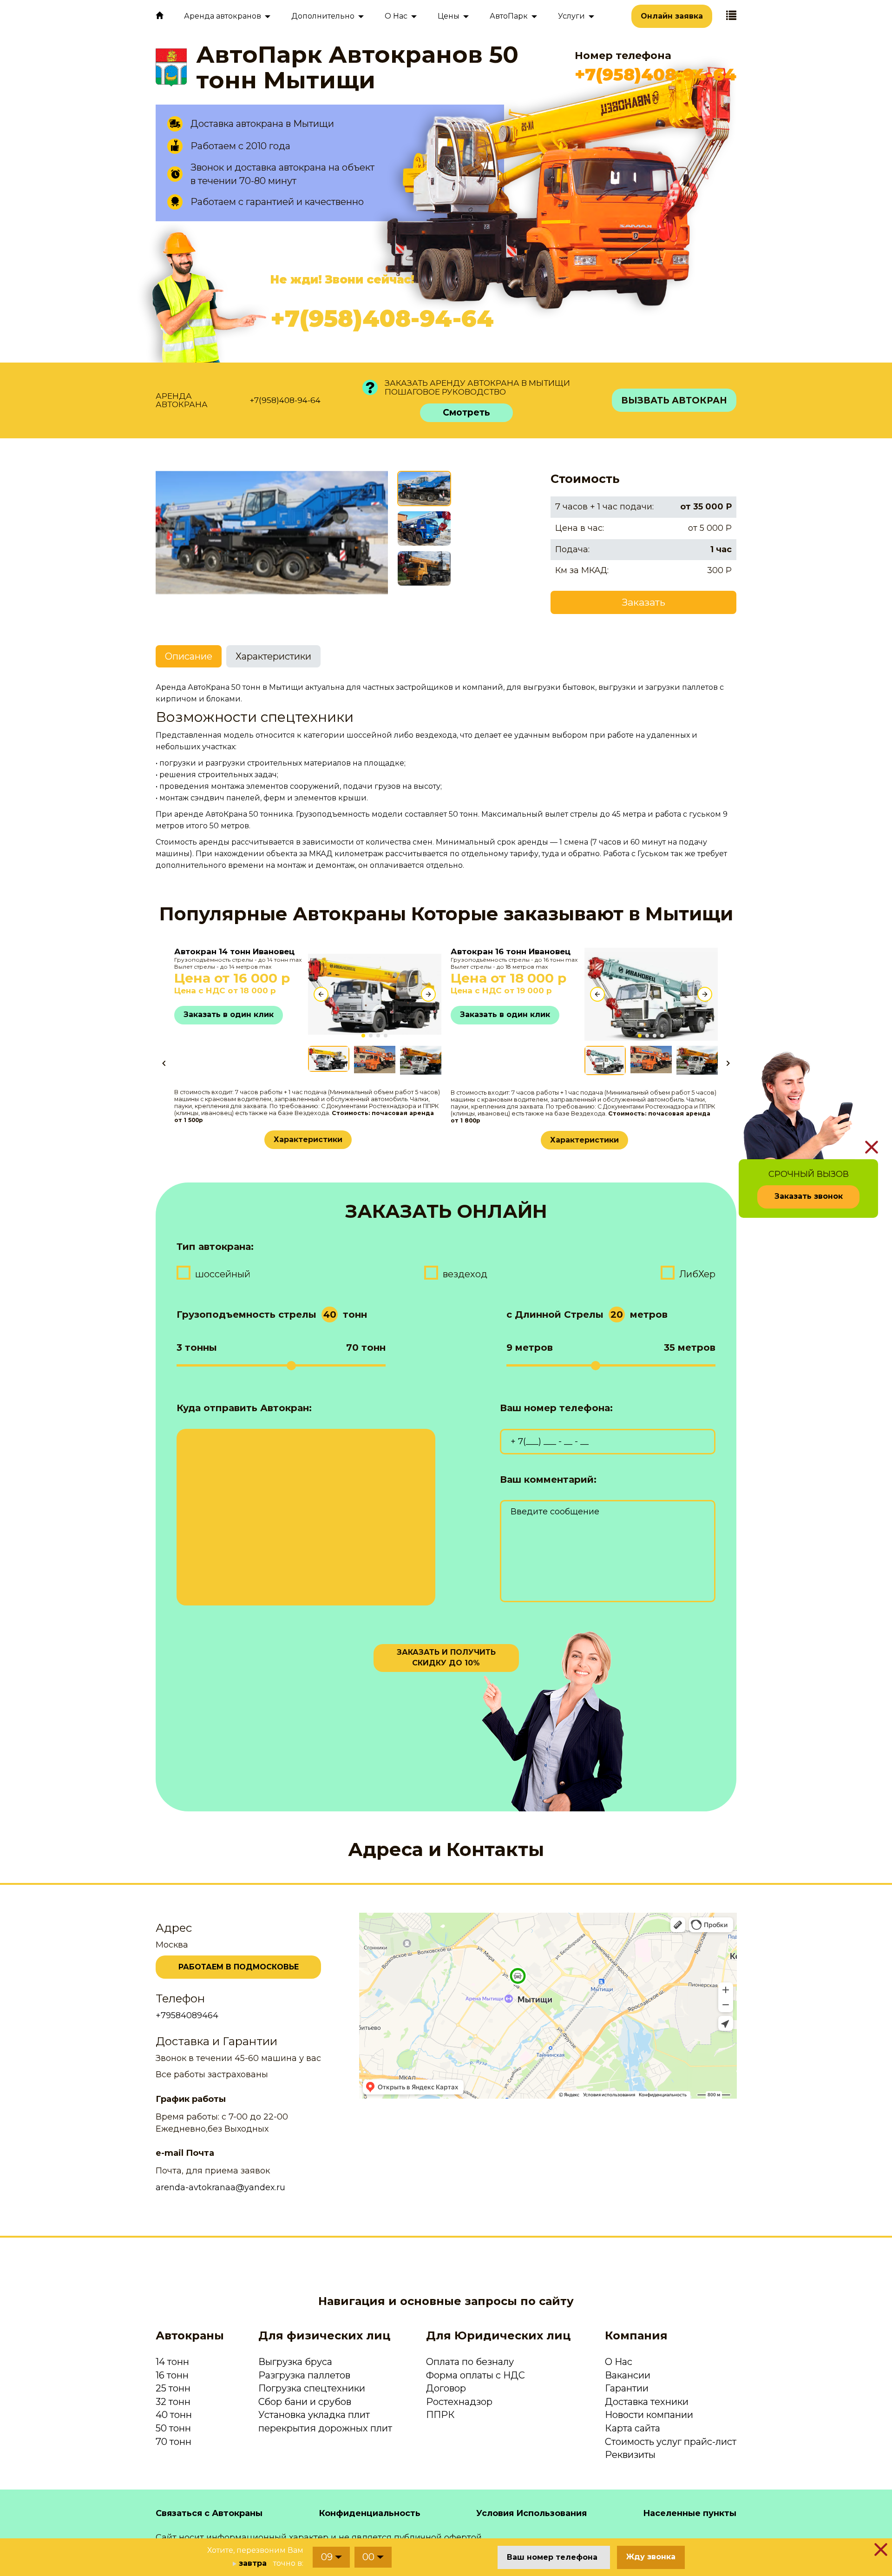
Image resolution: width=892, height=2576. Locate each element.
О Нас (619, 2362)
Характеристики (308, 1139)
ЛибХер (697, 1274)
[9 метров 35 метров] (611, 1365)
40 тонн (174, 2415)
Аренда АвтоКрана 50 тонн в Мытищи (230, 687)
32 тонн (173, 2402)
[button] (363, 1036)
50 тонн (173, 2428)
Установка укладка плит (314, 2415)
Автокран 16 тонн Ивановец (511, 951)
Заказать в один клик (229, 1014)
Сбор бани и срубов (305, 2402)
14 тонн (172, 2362)
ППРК (440, 2415)
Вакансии (628, 2375)
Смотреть (466, 413)
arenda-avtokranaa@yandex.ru (220, 2187)
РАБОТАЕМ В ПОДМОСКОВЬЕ (239, 1967)
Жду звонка (651, 2557)
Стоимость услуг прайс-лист (671, 2442)
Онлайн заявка (672, 16)
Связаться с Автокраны (209, 2513)
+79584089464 (187, 2015)
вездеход (465, 1274)
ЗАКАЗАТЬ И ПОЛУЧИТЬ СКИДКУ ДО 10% (446, 1658)
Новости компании (649, 2415)
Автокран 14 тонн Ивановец (234, 951)
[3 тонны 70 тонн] (281, 1365)
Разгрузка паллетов (304, 2375)
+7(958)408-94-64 (656, 74)
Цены (449, 16)
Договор (446, 2388)
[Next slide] (428, 994)
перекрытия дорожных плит (325, 2428)
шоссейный (223, 1274)
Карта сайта (633, 2428)
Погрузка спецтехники (312, 2388)
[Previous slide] (321, 994)
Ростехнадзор (459, 2402)
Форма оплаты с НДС (476, 2375)
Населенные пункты (690, 2513)
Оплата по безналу (470, 2362)
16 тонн (172, 2375)
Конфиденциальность (370, 2513)
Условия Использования (531, 2513)
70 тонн (174, 2442)
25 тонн (173, 2388)
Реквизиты (630, 2455)
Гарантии (627, 2388)
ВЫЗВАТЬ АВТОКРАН (674, 400)
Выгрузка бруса (295, 2362)
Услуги (571, 16)
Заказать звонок (809, 1196)
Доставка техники (647, 2402)
